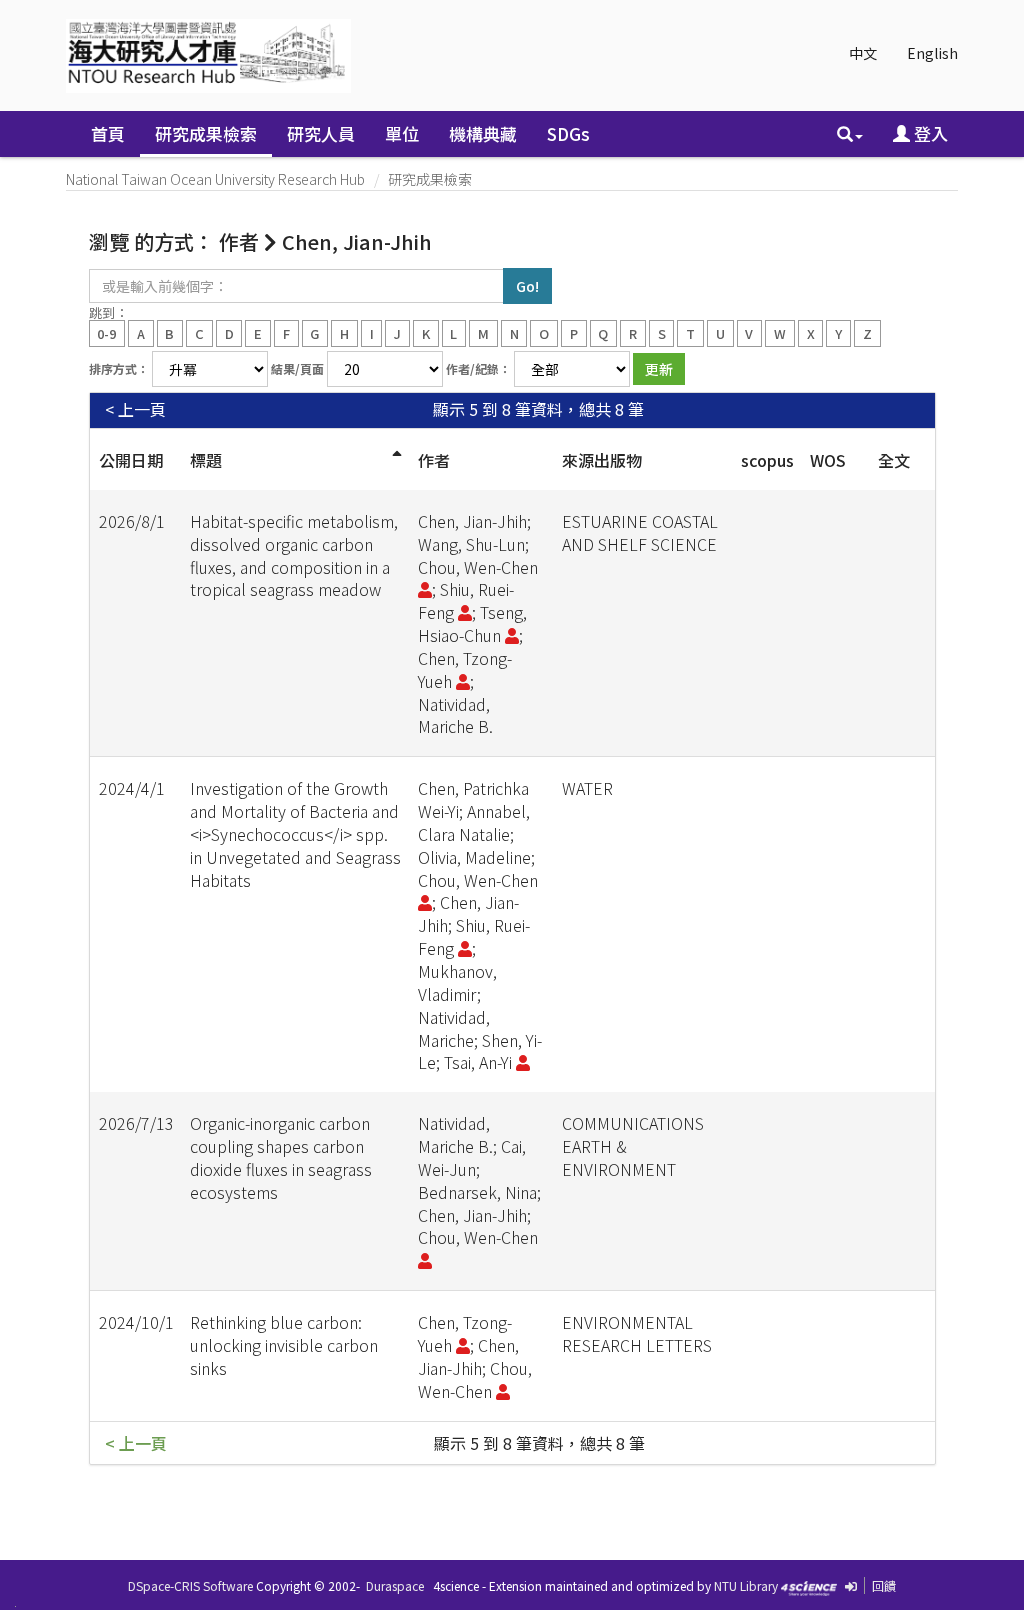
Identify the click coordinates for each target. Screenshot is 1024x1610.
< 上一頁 (135, 409)
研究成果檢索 (206, 133)
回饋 (884, 1585)
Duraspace (395, 1585)
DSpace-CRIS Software (190, 1585)
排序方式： (119, 368)
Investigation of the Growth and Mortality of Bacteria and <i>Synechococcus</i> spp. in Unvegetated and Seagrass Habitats (295, 833)
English (932, 53)
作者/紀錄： (478, 368)
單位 (402, 133)
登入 (929, 133)
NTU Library (746, 1585)
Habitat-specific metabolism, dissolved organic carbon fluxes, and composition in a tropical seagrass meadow (294, 555)
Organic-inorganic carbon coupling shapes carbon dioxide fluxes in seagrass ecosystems (281, 1157)
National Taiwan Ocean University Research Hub (215, 179)
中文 (863, 53)
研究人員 (321, 133)
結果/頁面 (297, 368)
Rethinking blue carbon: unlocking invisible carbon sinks (284, 1345)
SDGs (568, 133)
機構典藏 (483, 133)
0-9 (106, 332)
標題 (206, 460)
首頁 (108, 133)
